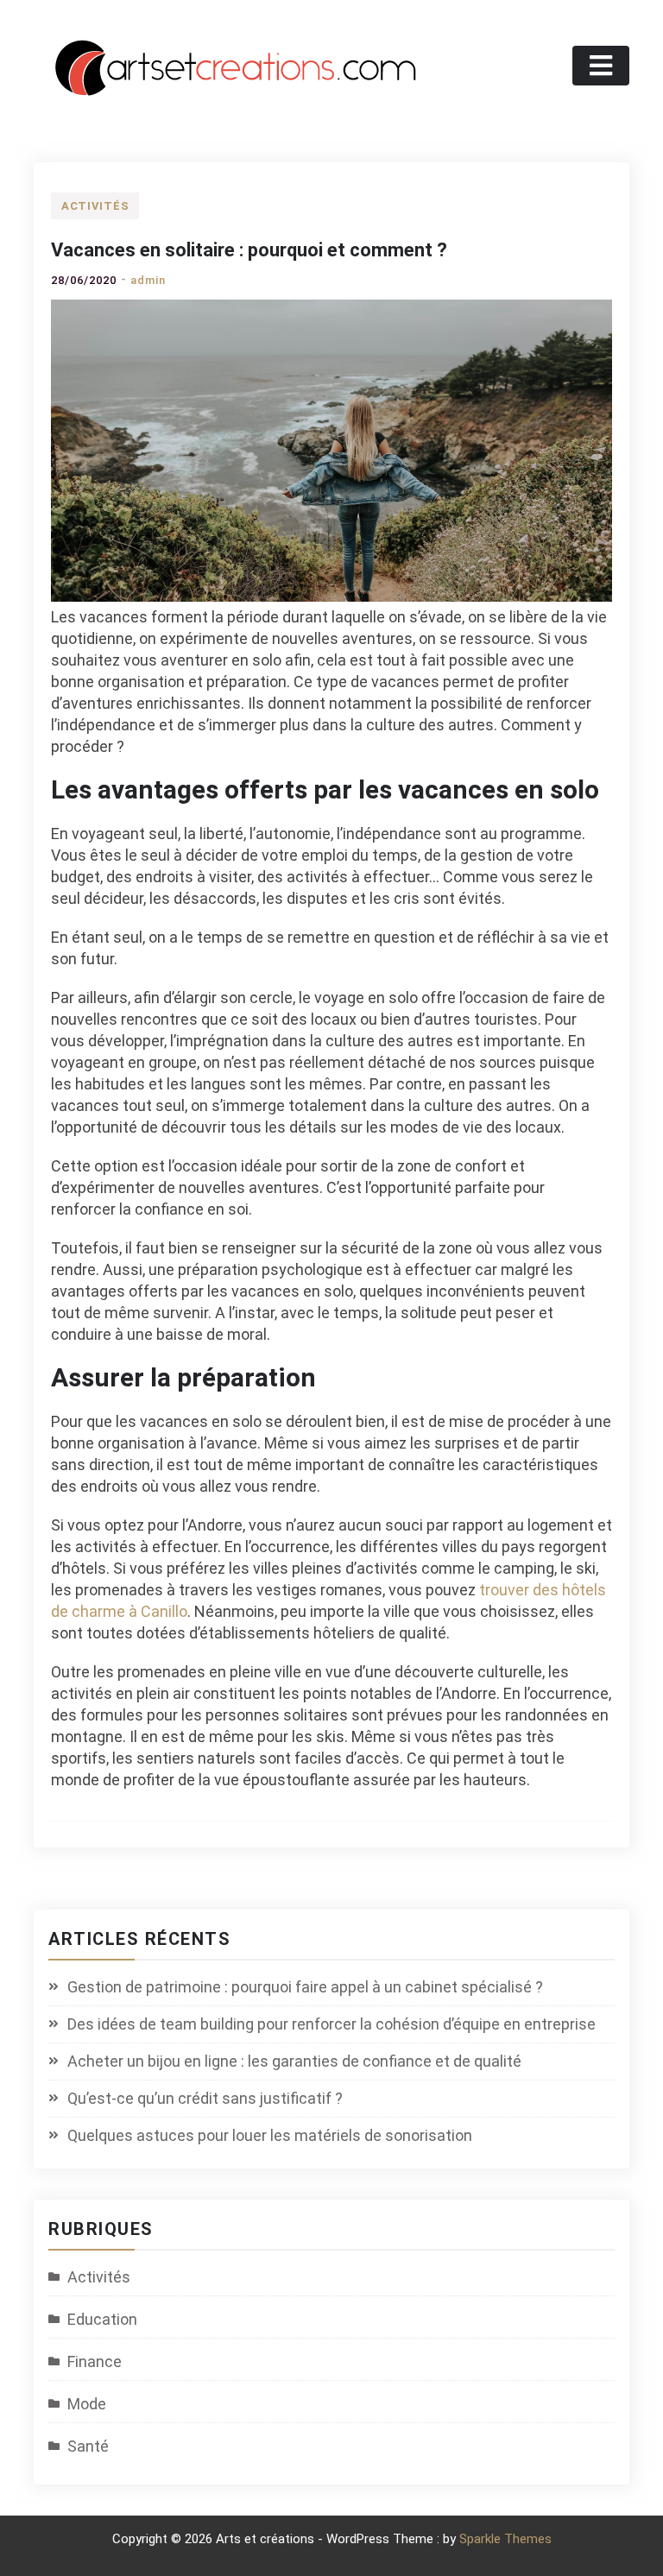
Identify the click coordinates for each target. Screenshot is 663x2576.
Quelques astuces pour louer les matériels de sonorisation (270, 2135)
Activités (95, 206)
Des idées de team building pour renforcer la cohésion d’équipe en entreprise (331, 2024)
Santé (88, 2446)
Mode (87, 2404)
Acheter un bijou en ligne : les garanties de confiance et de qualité (294, 2061)
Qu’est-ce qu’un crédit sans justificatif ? (205, 2098)
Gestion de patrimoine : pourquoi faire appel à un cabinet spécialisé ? (305, 1987)
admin (148, 280)
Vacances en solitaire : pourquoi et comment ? (249, 250)
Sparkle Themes (505, 2539)
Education (102, 2319)
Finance (95, 2361)
